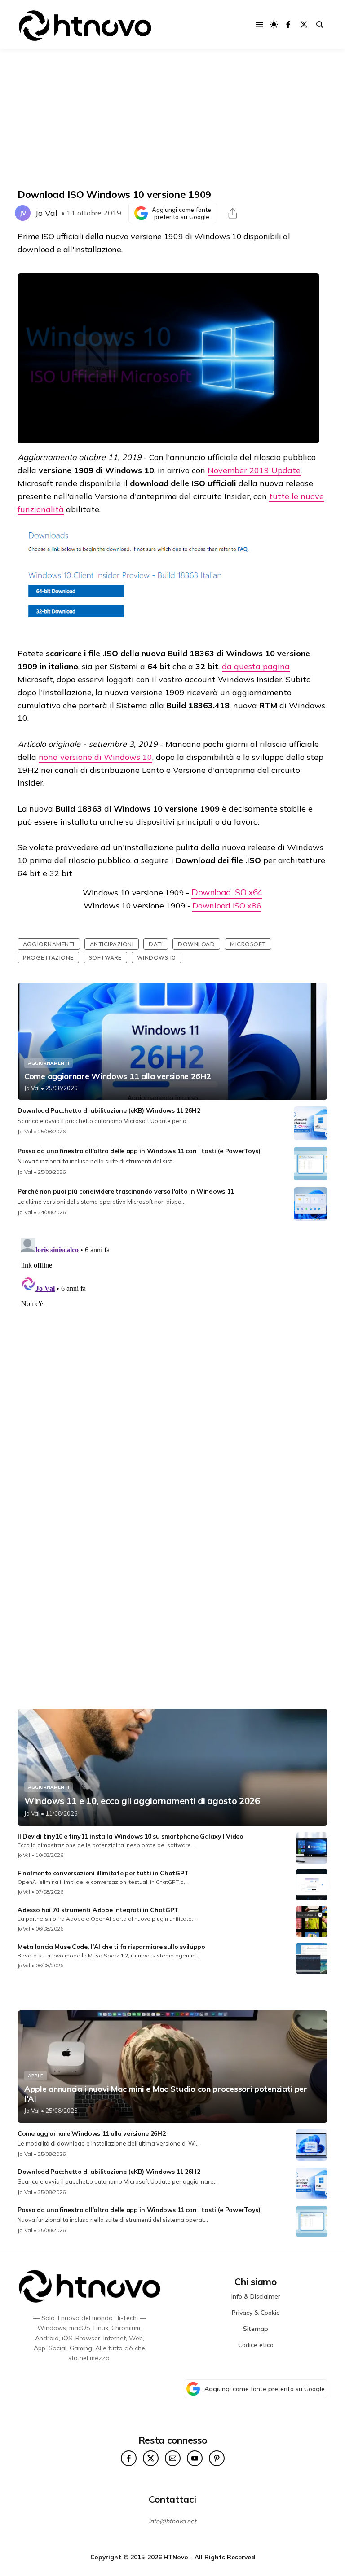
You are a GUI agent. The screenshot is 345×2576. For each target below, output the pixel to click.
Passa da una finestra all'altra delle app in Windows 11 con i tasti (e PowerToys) (139, 1151)
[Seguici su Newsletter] (173, 2458)
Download (196, 944)
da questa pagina (256, 666)
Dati (156, 944)
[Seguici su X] (304, 24)
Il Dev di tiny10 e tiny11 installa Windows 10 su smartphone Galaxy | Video (130, 1836)
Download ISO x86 (227, 906)
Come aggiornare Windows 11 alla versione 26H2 (118, 1076)
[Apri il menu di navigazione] (259, 24)
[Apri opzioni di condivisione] (233, 213)
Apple (35, 2076)
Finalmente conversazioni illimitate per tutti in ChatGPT (103, 1873)
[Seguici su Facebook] (288, 24)
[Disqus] (172, 1347)
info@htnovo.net (172, 2521)
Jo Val (46, 213)
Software (105, 957)
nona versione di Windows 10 (95, 757)
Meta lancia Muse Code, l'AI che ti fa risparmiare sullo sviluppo (111, 1947)
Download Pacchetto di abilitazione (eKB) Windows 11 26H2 (109, 1110)
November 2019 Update (254, 470)
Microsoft (248, 944)
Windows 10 (157, 957)
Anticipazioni (112, 944)
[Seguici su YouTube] (195, 2458)
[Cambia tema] (274, 24)
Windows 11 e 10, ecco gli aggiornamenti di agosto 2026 (142, 1801)
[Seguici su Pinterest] (217, 2458)
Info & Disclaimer (256, 2296)
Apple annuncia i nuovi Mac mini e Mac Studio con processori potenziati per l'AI (166, 2094)
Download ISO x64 (227, 892)
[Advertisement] (172, 119)
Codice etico (256, 2345)
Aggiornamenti (49, 944)
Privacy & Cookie (256, 2313)
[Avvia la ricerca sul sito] (320, 24)
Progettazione (48, 957)
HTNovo (176, 2557)
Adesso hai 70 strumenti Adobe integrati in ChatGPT (98, 1910)
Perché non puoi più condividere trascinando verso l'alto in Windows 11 (126, 1191)
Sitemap (256, 2329)
